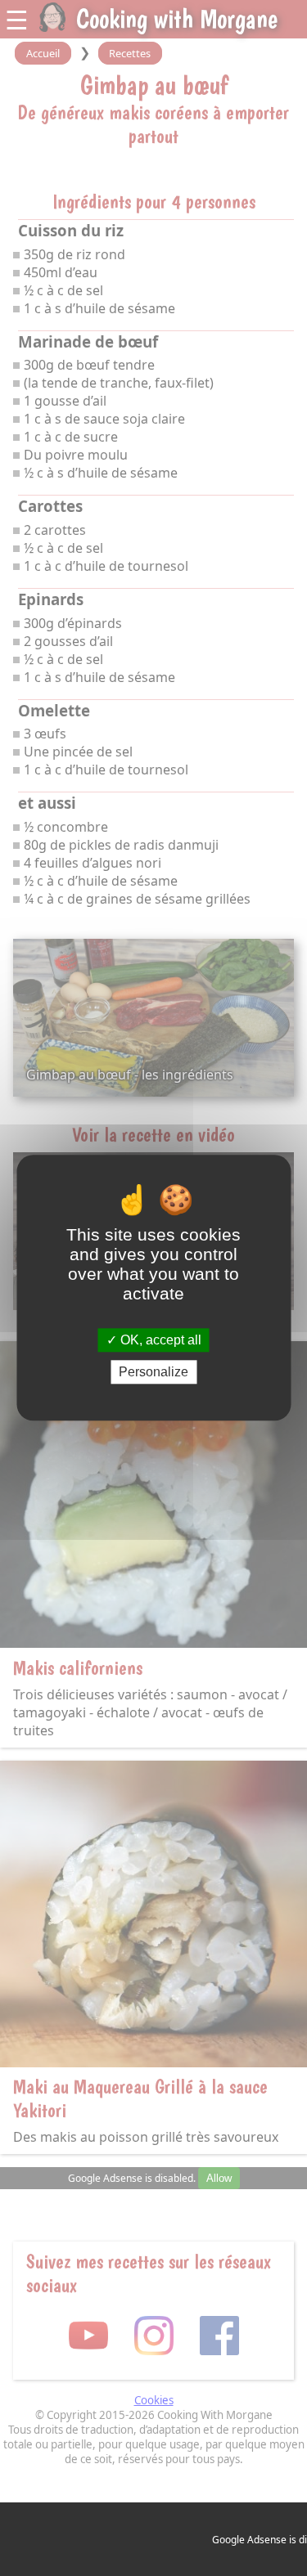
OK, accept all (159, 1340)
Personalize (153, 1373)
